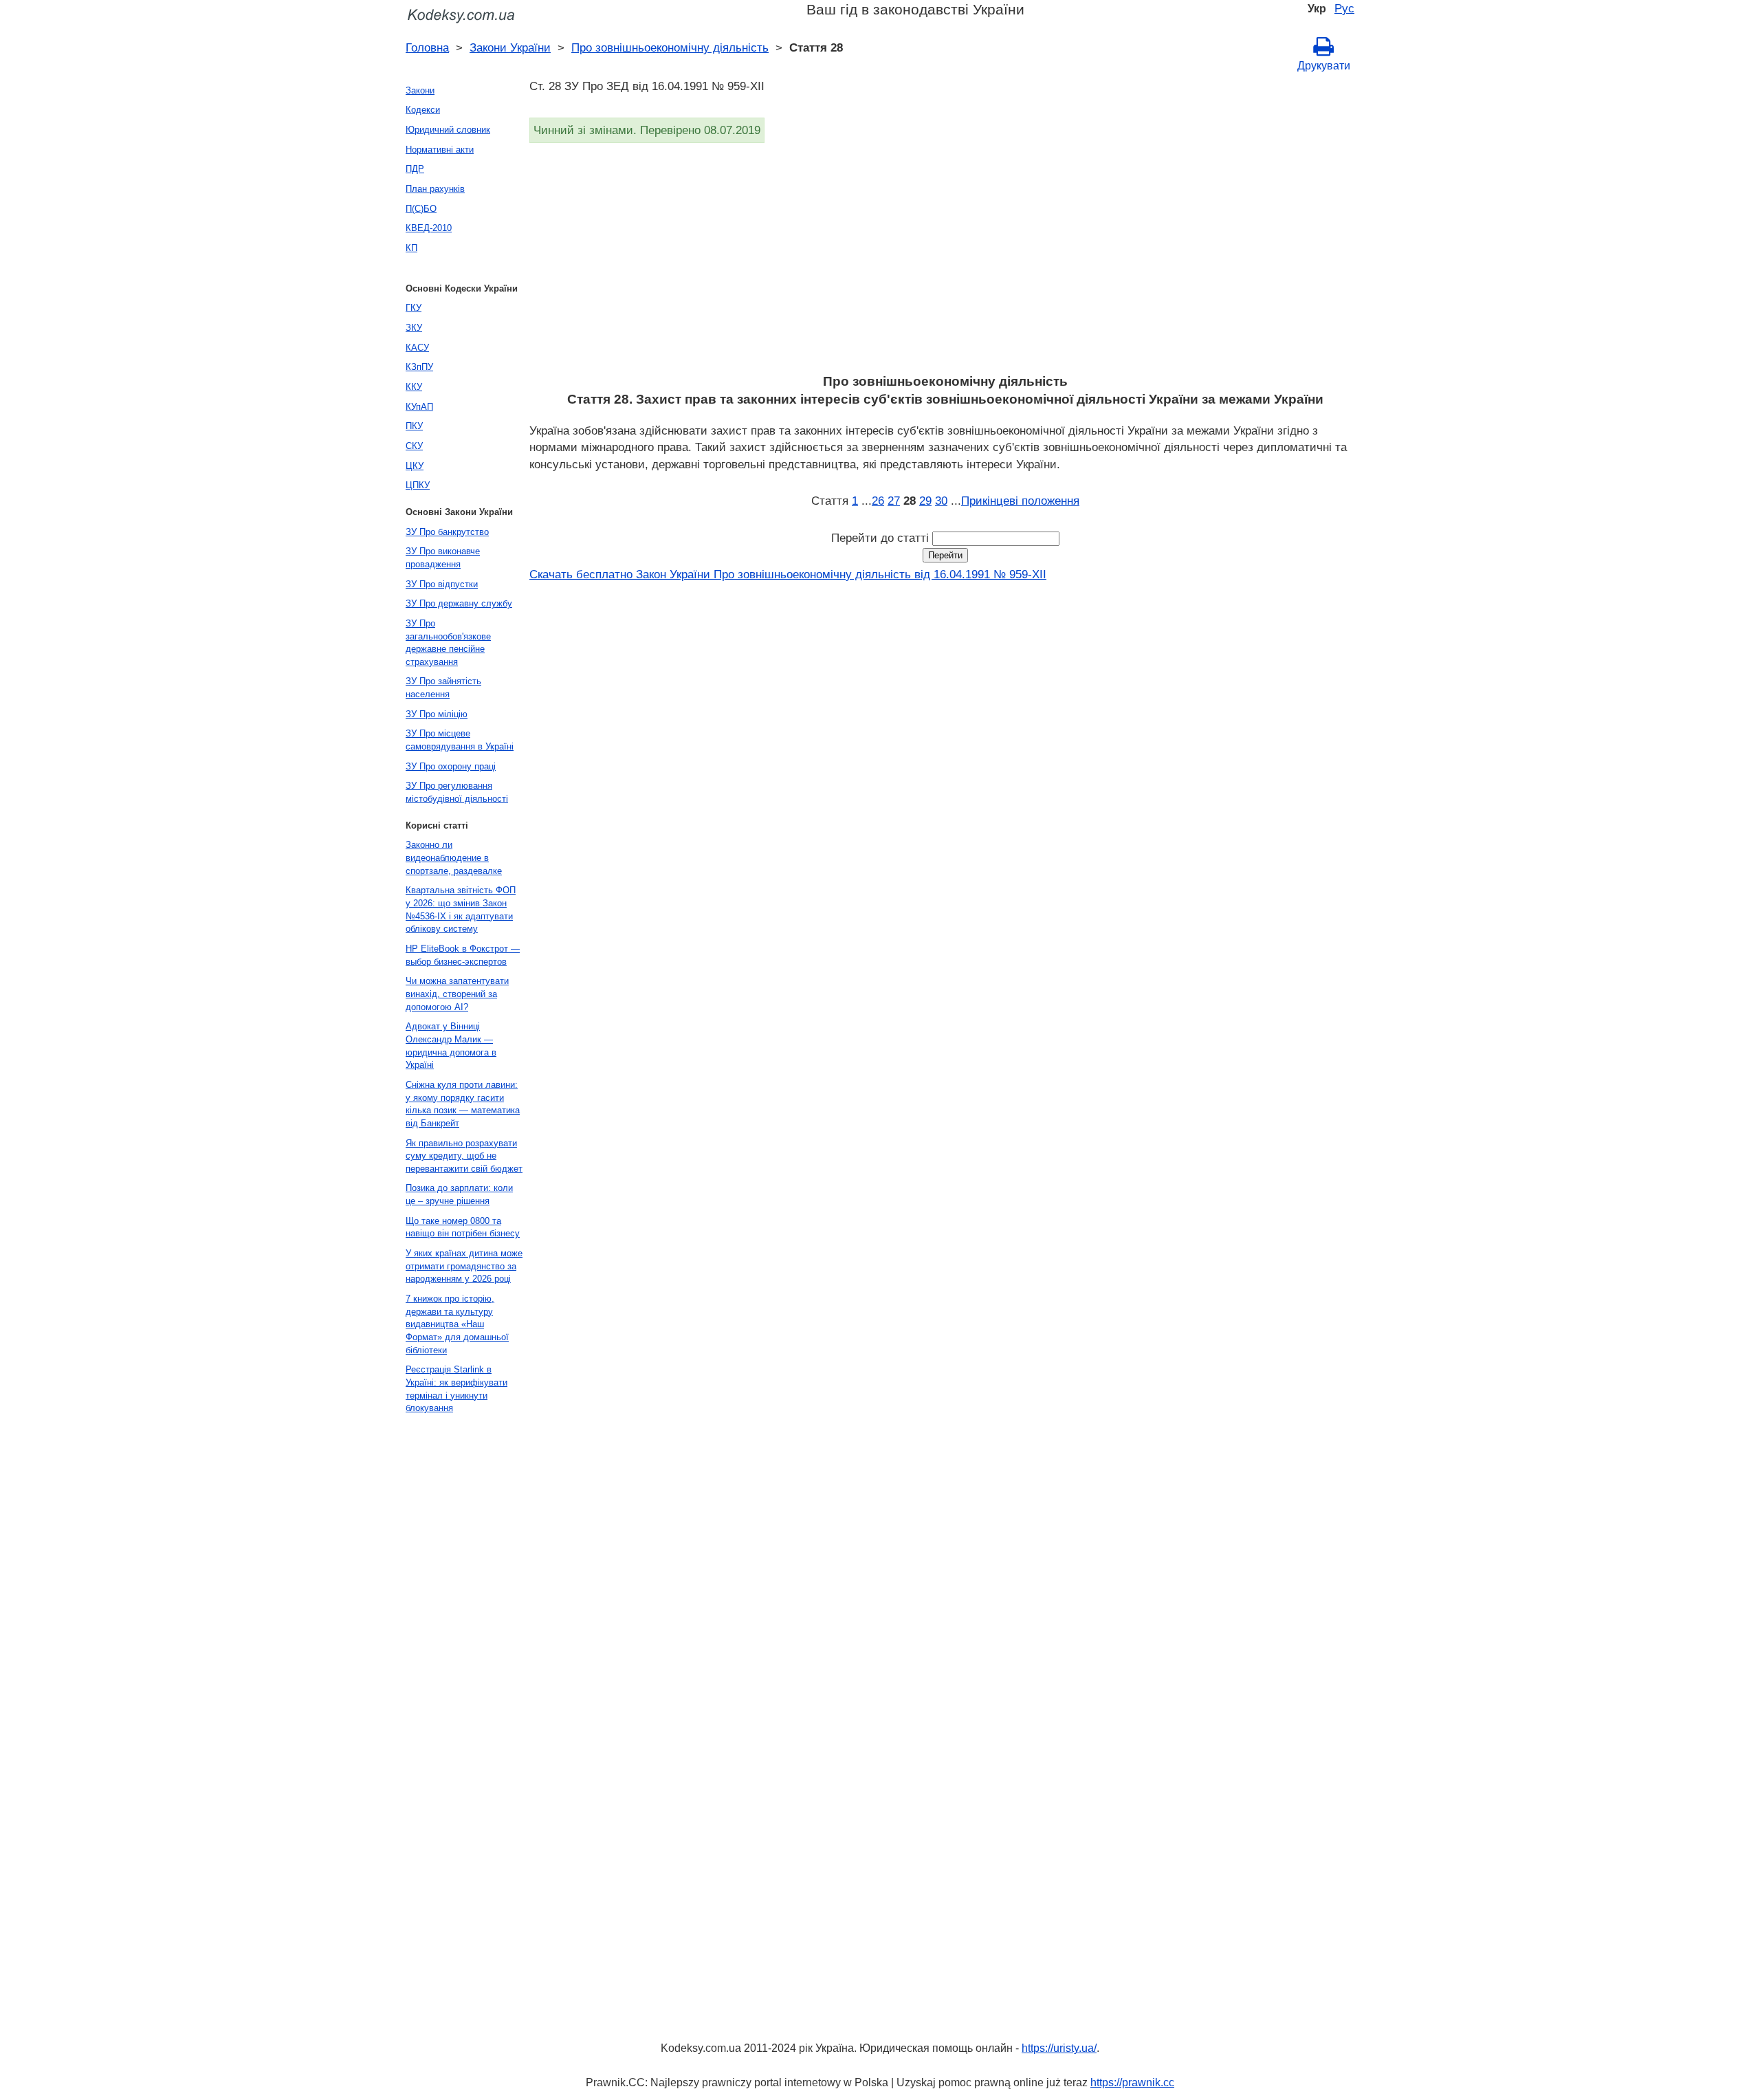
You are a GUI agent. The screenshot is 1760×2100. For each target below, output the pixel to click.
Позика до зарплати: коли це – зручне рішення (459, 1194)
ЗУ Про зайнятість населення (443, 688)
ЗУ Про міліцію (437, 714)
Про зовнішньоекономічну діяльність (670, 47)
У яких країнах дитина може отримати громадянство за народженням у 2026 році (464, 1266)
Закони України (510, 47)
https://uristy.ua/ (1059, 2048)
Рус (1344, 8)
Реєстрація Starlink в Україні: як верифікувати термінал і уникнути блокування (456, 1389)
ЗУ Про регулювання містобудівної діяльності (457, 792)
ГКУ (414, 308)
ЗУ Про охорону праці (451, 766)
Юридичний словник (448, 130)
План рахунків (435, 189)
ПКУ (414, 426)
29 (925, 501)
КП (411, 248)
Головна (427, 47)
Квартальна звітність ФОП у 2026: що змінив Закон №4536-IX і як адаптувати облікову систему (461, 909)
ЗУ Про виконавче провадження (443, 558)
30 (941, 501)
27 (894, 501)
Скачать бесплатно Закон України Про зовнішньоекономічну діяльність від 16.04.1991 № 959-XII (788, 574)
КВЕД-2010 (429, 228)
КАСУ (417, 348)
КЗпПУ (419, 367)
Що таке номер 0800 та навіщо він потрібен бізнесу (463, 1227)
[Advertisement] (942, 263)
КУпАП (419, 407)
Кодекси (423, 110)
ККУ (414, 387)
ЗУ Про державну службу (459, 603)
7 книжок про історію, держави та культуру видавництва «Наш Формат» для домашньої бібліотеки (457, 1324)
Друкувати (1324, 66)
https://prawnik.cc (1132, 2082)
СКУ (414, 446)
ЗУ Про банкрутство (447, 532)
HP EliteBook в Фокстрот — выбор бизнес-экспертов (463, 955)
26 (878, 501)
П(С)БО (421, 209)
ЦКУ (415, 466)
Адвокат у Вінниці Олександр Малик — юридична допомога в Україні (451, 1046)
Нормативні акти (440, 150)
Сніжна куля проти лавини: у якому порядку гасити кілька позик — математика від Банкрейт (463, 1104)
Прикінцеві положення (1020, 501)
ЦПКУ (418, 485)
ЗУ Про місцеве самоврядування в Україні (460, 740)
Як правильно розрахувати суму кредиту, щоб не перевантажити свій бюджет (464, 1156)
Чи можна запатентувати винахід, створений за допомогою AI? (457, 994)
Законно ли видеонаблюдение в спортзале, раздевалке (454, 857)
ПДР (415, 169)
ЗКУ (414, 328)
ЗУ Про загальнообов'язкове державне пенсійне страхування (448, 643)
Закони (420, 90)
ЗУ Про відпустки (442, 584)
